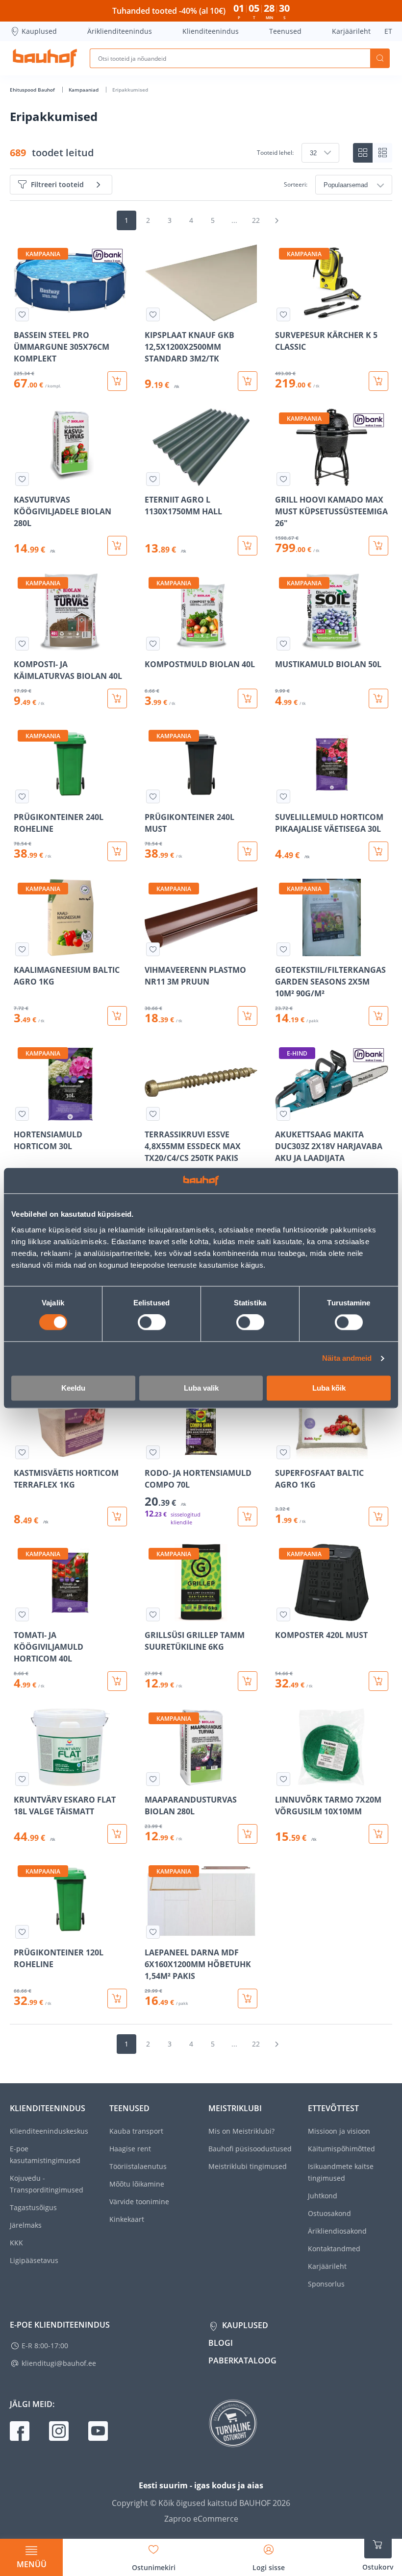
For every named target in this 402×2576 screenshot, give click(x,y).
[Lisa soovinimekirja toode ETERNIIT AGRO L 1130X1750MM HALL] (153, 479)
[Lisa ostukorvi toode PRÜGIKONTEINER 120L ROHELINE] (117, 1998)
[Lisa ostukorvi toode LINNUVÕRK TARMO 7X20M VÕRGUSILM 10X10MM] (378, 1834)
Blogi (221, 2343)
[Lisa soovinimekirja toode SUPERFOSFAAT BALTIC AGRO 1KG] (283, 1452)
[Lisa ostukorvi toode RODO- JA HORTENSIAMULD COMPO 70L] (248, 1517)
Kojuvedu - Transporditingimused (47, 2184)
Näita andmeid (347, 1359)
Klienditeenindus (211, 31)
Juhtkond (323, 2196)
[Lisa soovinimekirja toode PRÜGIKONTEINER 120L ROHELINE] (22, 1932)
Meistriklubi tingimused (248, 2166)
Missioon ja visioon (339, 2131)
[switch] (152, 1323)
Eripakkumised (130, 90)
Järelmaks (26, 2225)
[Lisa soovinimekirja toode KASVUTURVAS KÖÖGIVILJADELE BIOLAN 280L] (22, 479)
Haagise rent (130, 2149)
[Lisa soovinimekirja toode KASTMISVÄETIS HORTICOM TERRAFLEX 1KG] (22, 1452)
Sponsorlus (326, 2284)
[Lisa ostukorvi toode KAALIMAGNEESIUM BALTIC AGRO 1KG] (117, 1016)
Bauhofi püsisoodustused (250, 2149)
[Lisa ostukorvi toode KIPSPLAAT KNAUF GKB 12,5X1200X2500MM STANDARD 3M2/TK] (248, 381)
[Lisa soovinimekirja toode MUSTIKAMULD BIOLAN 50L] (283, 644)
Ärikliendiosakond (337, 2231)
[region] (201, 1126)
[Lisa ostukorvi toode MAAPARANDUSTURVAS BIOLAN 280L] (248, 1834)
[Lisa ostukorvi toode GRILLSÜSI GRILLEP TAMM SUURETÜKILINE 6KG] (248, 1681)
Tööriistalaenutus (138, 2166)
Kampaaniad (84, 90)
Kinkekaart (127, 2219)
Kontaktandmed (334, 2249)
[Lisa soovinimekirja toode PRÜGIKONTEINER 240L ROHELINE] (22, 796)
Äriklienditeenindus (120, 31)
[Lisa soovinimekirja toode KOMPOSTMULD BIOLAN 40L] (153, 644)
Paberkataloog (242, 2360)
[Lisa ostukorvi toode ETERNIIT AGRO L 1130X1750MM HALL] (248, 546)
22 (256, 220)
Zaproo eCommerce (201, 2519)
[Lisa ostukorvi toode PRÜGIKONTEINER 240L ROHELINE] (117, 851)
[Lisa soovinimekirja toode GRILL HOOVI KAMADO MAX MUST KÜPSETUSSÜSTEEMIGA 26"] (283, 479)
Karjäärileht (351, 31)
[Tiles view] (363, 153)
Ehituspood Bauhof (33, 90)
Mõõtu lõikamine (137, 2184)
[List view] (382, 153)
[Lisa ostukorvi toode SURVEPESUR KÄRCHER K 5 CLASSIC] (378, 381)
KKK (16, 2243)
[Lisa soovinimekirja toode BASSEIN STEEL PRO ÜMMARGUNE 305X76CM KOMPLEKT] (22, 314)
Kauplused (39, 31)
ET (388, 31)
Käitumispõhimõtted (341, 2149)
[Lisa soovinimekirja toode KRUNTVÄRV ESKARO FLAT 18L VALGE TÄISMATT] (22, 1779)
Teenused (285, 31)
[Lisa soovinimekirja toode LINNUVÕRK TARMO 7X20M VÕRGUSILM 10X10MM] (283, 1779)
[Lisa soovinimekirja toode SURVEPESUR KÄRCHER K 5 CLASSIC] (283, 314)
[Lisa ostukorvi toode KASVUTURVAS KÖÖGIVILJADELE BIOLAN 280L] (117, 546)
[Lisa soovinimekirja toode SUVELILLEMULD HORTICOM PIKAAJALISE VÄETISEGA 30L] (283, 796)
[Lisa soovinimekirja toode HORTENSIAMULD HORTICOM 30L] (22, 1114)
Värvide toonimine (139, 2202)
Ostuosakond (329, 2213)
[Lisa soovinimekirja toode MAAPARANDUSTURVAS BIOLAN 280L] (153, 1779)
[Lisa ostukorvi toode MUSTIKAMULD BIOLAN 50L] (378, 698)
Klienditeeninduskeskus (49, 2131)
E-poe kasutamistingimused (45, 2155)
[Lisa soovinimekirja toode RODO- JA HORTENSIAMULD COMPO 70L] (153, 1452)
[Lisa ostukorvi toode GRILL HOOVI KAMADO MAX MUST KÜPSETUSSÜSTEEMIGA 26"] (378, 546)
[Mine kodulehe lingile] (45, 58)
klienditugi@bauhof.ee (59, 2363)
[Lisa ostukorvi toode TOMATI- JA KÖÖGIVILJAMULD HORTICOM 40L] (117, 1681)
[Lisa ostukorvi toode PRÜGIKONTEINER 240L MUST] (248, 851)
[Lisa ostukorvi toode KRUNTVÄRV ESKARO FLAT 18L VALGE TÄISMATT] (117, 1834)
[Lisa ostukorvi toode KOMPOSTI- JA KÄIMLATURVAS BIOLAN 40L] (117, 698)
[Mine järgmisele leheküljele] (276, 220)
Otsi (380, 58)
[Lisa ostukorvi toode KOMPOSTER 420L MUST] (378, 1681)
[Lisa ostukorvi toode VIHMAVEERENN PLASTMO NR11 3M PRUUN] (248, 1016)
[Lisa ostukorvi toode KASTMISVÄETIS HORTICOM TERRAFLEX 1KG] (117, 1517)
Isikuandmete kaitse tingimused (341, 2172)
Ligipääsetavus (34, 2260)
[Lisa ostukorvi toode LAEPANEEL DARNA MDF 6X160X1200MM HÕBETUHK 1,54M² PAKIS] (248, 1998)
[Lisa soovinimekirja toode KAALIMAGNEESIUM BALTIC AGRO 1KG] (22, 949)
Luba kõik (329, 1388)
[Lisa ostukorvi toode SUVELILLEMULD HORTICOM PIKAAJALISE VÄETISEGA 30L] (378, 851)
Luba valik (201, 1388)
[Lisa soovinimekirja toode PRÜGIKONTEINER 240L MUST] (153, 796)
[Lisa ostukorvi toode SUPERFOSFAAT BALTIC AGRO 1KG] (378, 1517)
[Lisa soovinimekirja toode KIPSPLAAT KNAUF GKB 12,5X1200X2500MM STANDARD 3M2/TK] (153, 314)
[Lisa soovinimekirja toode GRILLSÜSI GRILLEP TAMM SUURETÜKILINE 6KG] (153, 1614)
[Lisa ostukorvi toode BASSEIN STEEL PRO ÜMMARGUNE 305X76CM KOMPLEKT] (117, 381)
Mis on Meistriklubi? (241, 2131)
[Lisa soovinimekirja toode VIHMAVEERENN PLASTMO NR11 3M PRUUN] (153, 949)
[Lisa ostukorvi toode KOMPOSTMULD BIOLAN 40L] (248, 698)
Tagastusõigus (33, 2207)
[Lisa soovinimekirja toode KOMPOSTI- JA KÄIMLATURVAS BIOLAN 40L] (22, 644)
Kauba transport (136, 2131)
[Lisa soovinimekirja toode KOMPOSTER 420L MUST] (283, 1614)
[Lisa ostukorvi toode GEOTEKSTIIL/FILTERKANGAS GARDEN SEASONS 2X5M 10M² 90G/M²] (378, 1016)
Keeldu (73, 1388)
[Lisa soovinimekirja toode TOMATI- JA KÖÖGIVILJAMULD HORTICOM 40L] (22, 1614)
